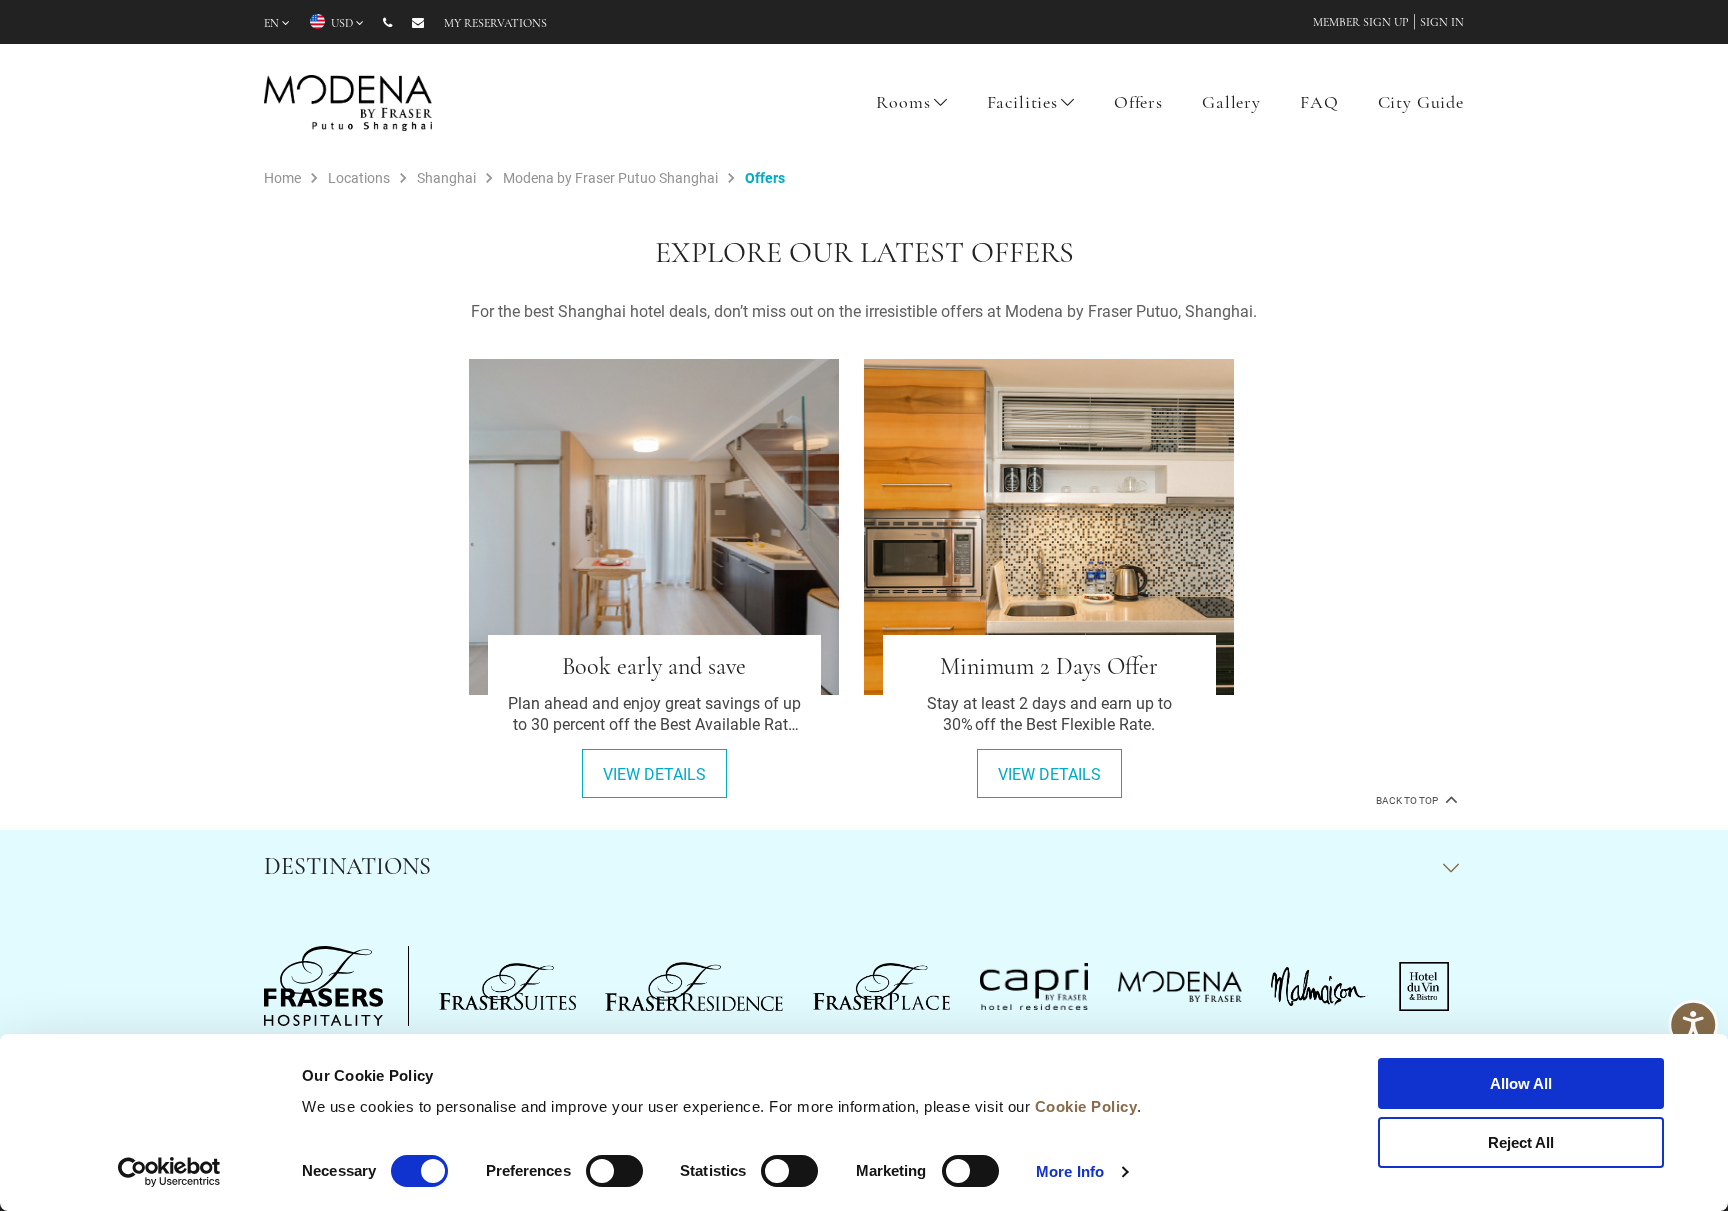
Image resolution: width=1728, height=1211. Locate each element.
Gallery (1231, 104)
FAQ (1319, 104)
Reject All (1521, 1142)
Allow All (1521, 1083)
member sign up (1361, 23)
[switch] (614, 1171)
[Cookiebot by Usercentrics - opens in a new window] (169, 1172)
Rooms (903, 104)
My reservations (495, 24)
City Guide (1421, 104)
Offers (1138, 104)
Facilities (1023, 104)
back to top (1408, 800)
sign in (1442, 23)
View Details (654, 773)
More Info (1070, 1171)
